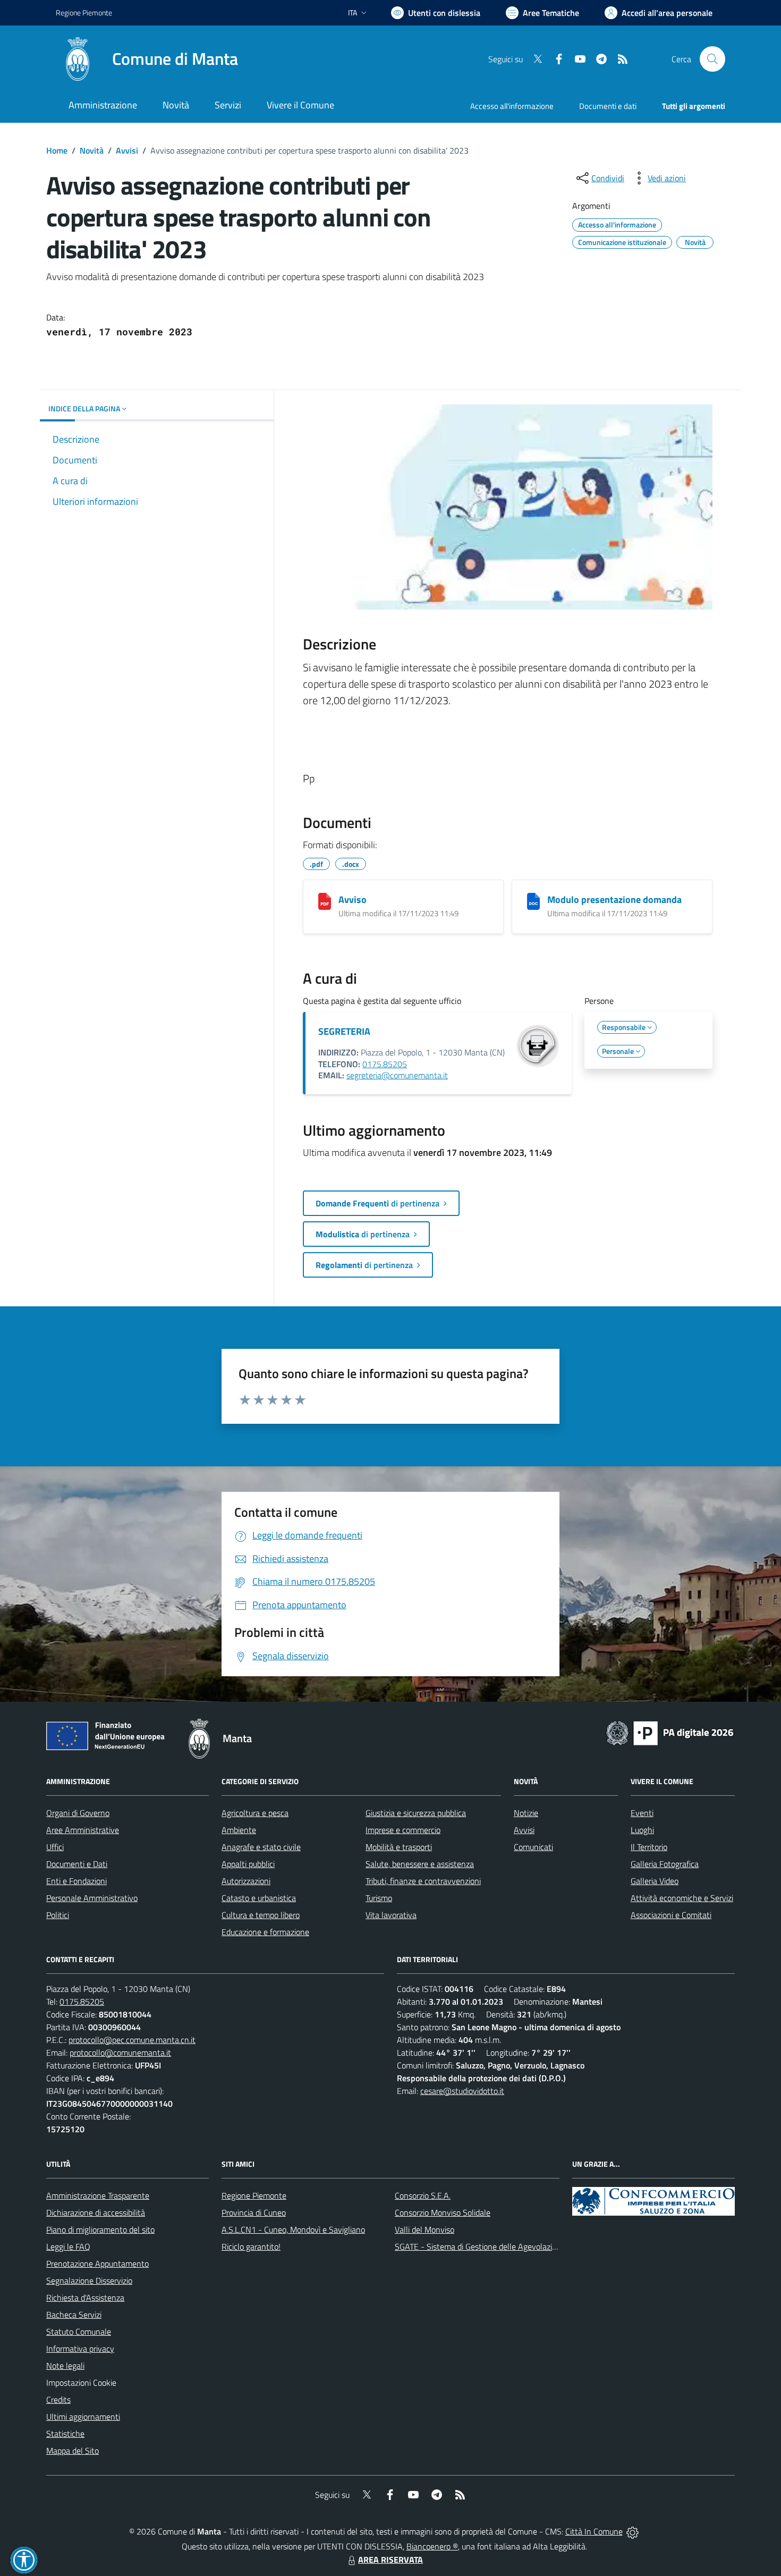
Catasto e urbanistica (259, 1898)
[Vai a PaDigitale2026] (670, 1732)
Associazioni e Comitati (671, 1915)
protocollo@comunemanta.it (120, 2053)
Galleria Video (655, 1881)
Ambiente (239, 1830)
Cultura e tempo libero (261, 1915)
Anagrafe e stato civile (261, 1847)
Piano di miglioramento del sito (100, 2229)
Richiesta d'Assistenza (85, 2298)
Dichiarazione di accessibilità (96, 2212)
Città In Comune (594, 2531)
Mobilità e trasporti (399, 1847)
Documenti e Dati (77, 1864)
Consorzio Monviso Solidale (443, 2212)
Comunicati (533, 1847)
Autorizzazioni (246, 1881)
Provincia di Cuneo (254, 2212)
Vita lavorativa (391, 1915)
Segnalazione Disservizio (89, 2281)
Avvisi (127, 150)
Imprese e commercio (403, 1830)
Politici (58, 1915)
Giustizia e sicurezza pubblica (416, 1813)
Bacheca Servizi (74, 2315)
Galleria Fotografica (665, 1864)
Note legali (65, 2366)
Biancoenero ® (432, 2546)
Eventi (642, 1813)
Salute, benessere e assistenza (420, 1864)
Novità (92, 150)
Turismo (379, 1898)
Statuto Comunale (79, 2332)
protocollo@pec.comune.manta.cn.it (132, 2040)
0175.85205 (385, 1064)
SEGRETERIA (344, 1031)
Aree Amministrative (83, 1830)
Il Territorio (649, 1847)
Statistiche (65, 2434)
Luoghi (642, 1830)
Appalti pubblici (248, 1864)
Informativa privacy (80, 2349)
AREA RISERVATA (390, 2560)
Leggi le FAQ (68, 2246)
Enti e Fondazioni (77, 1881)
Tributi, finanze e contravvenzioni (423, 1881)
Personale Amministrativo (92, 1898)
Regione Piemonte (84, 12)
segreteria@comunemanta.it (397, 1075)
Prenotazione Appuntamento (97, 2263)
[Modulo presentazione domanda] (533, 901)
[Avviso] (325, 901)
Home (57, 150)
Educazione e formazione (265, 1932)
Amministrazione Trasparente (98, 2195)
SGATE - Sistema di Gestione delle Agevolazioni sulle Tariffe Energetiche (522, 2246)
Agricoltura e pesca (255, 1813)
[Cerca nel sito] (712, 59)
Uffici (55, 1847)
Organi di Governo (78, 1813)
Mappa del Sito (73, 2451)
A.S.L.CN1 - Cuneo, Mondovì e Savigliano (293, 2229)
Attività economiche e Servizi (682, 1898)
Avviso (353, 900)
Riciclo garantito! (251, 2246)
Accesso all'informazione (512, 106)
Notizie (526, 1813)
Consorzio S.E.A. (423, 2195)
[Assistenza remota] (633, 2531)
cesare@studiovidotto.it (462, 2091)
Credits (58, 2400)
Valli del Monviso (425, 2229)
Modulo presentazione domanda (614, 900)
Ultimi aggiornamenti (83, 2417)
